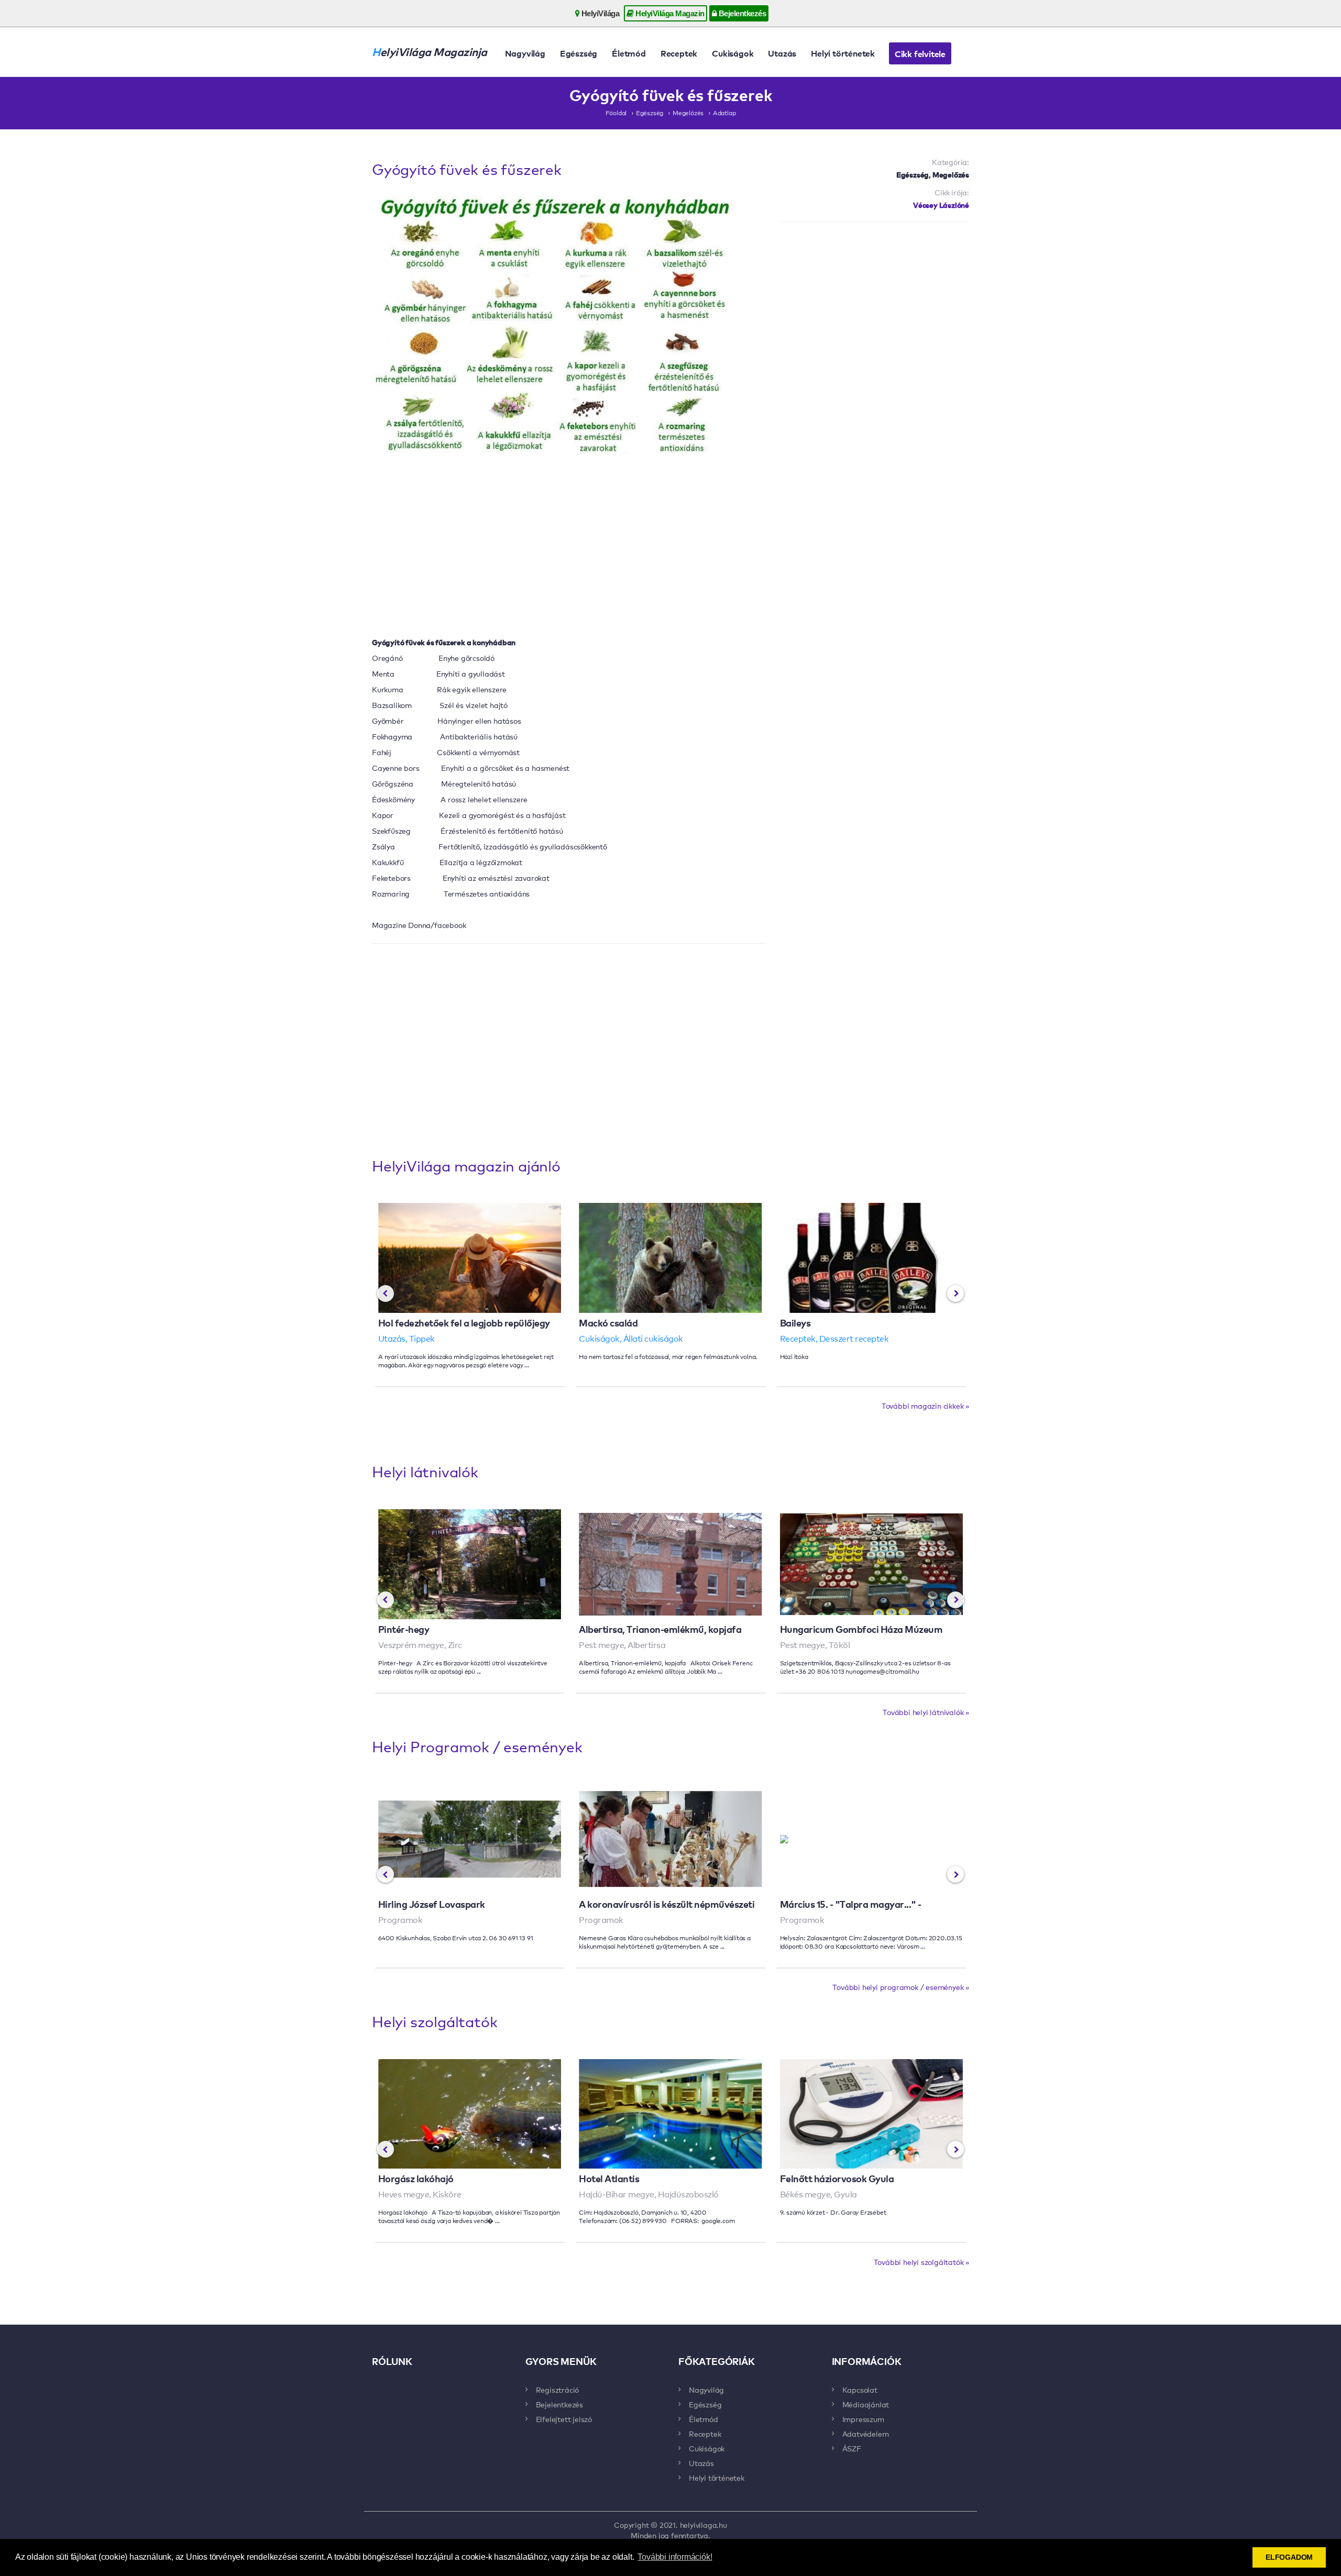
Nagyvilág (525, 53)
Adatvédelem (866, 2434)
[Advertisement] (875, 669)
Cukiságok (733, 53)
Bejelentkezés (741, 13)
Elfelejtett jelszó (564, 2419)
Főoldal (616, 113)
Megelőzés (688, 113)
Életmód (629, 53)
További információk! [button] (675, 2557)
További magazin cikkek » (925, 1406)
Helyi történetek (843, 53)
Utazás (782, 53)
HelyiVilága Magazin (669, 13)
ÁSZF (852, 2448)
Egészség (579, 53)
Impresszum (863, 2419)
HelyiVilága (599, 13)
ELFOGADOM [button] (1289, 2557)
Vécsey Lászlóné (941, 204)
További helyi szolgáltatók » (921, 2262)
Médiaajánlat (866, 2404)
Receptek (679, 53)
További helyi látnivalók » (926, 1712)
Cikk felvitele (920, 53)
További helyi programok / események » (901, 1987)
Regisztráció (558, 2390)
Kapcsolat (860, 2390)
